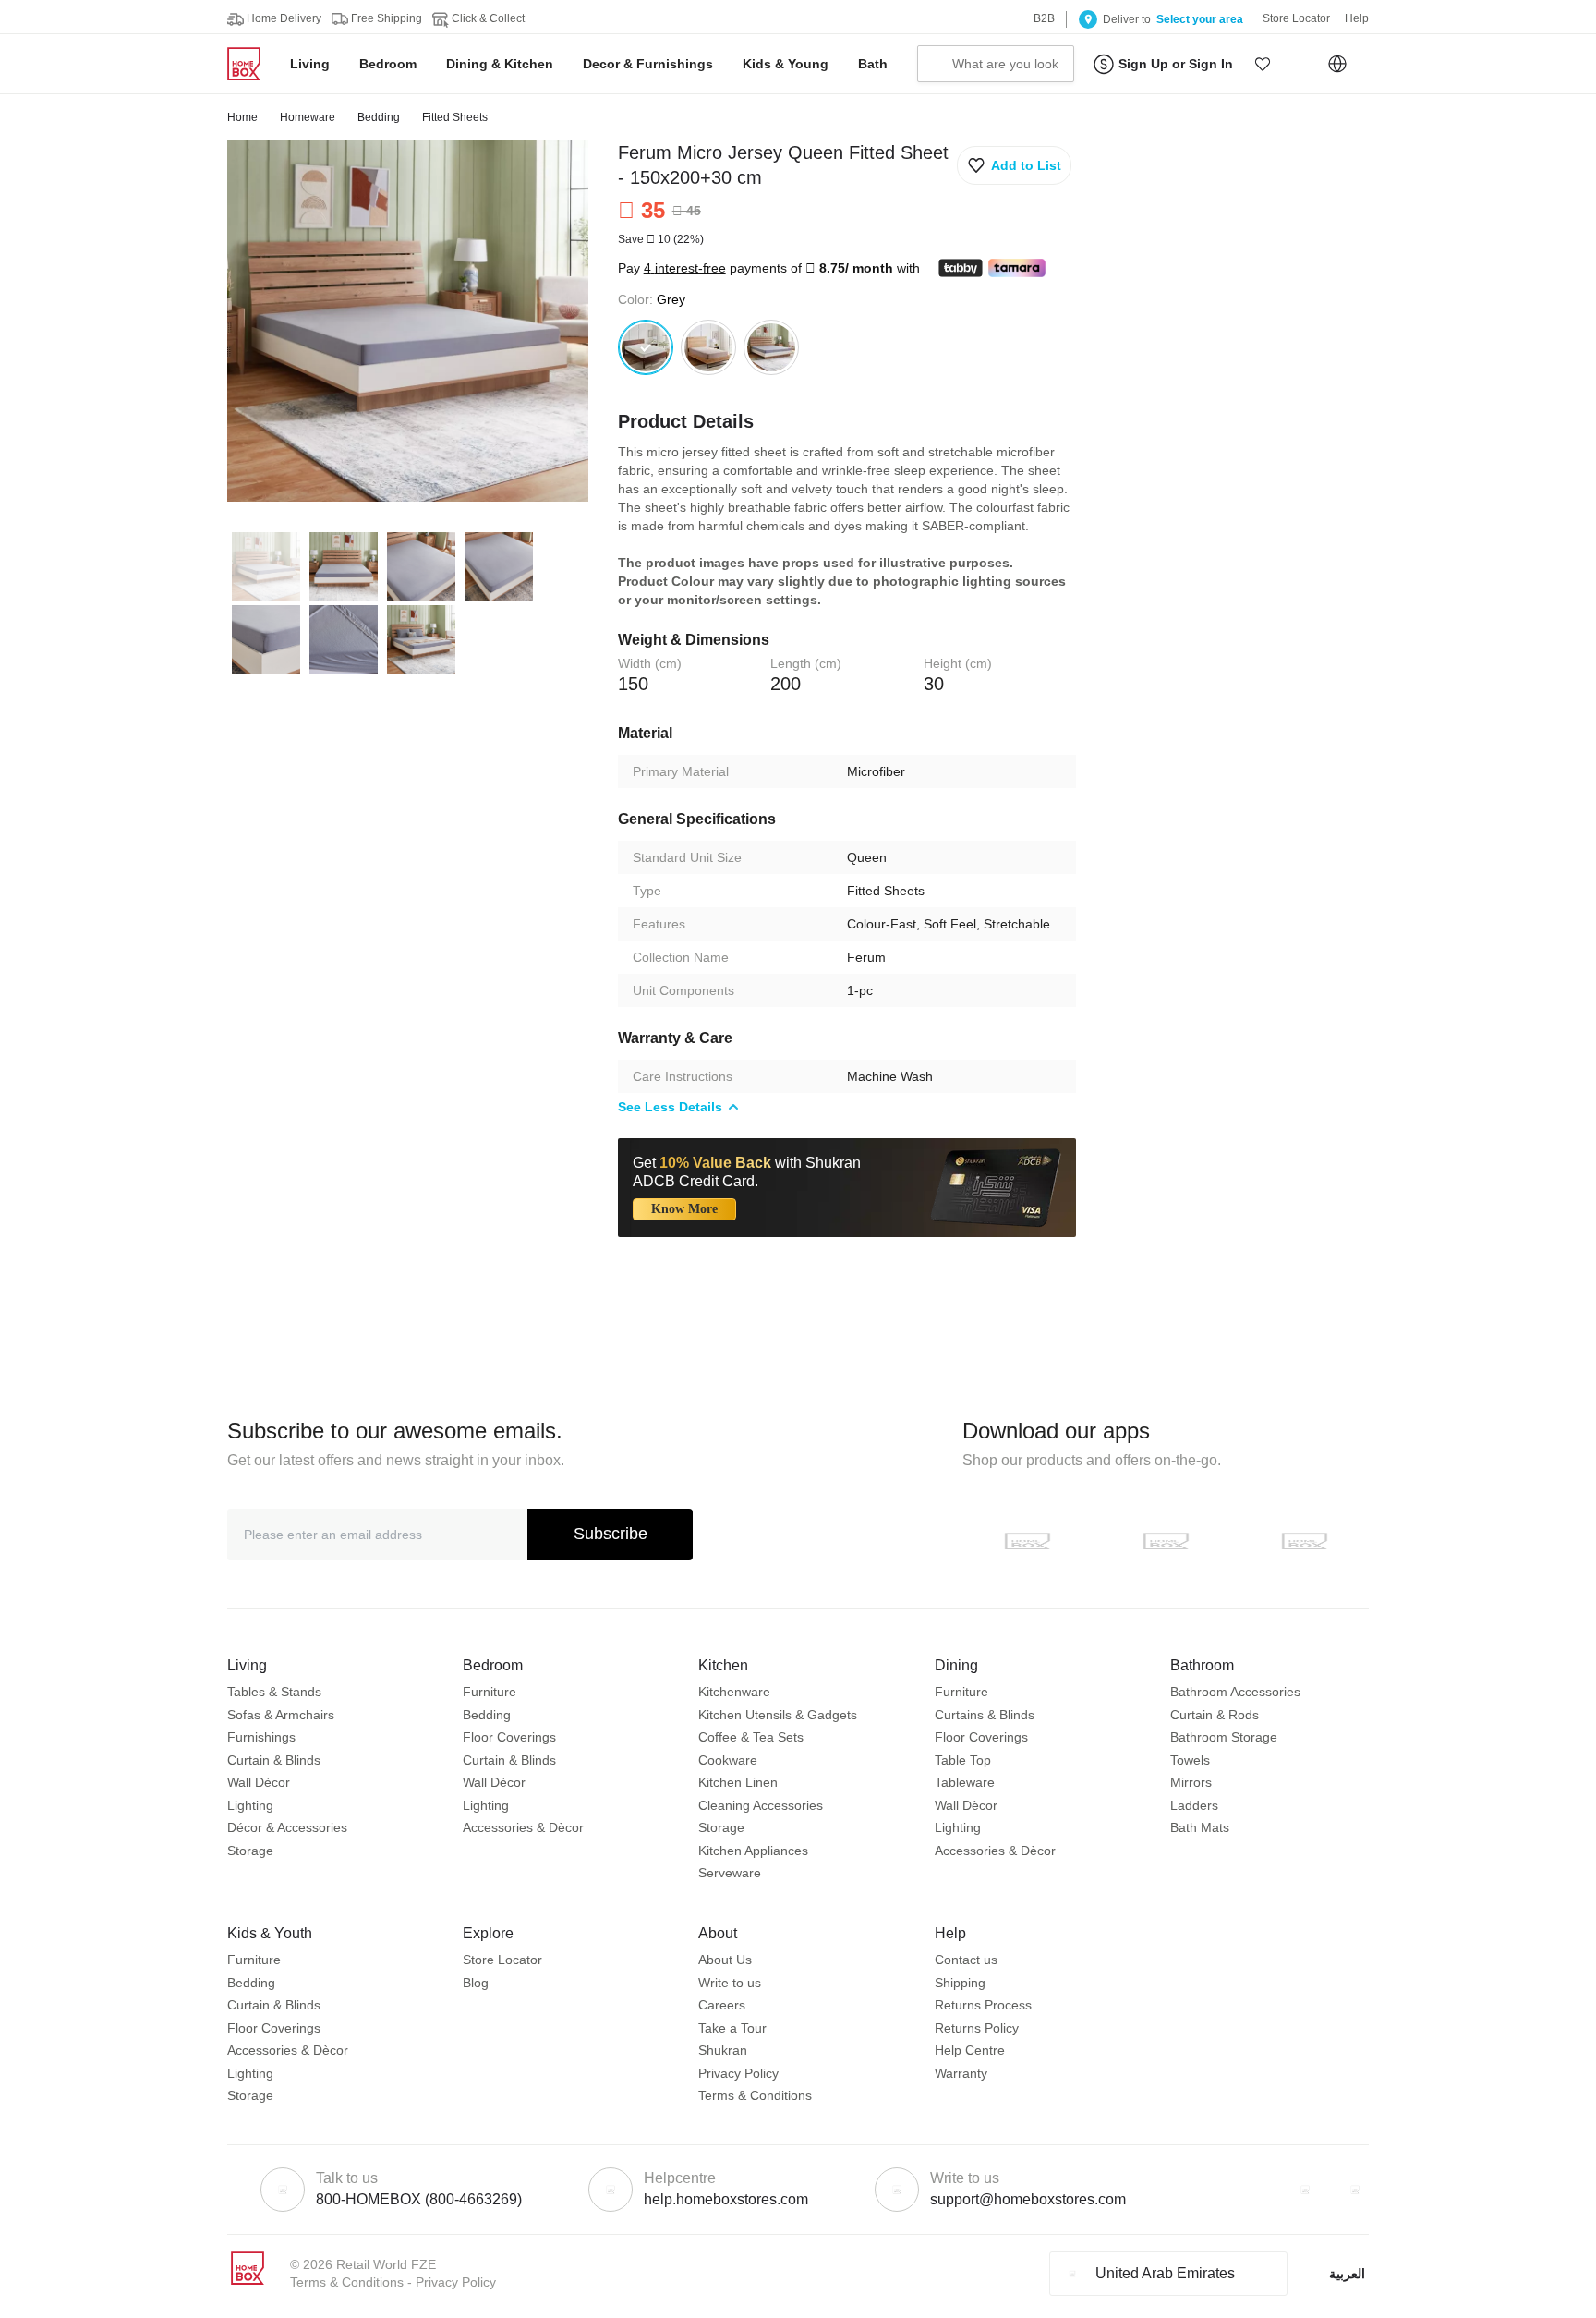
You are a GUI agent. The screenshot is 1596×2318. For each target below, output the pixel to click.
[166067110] (771, 347)
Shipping (960, 1983)
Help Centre (970, 2050)
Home (242, 117)
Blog (476, 1983)
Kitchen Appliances (753, 1851)
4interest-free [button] (685, 268)
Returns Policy (977, 2028)
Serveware (730, 1873)
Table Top (963, 1760)
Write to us (730, 1983)
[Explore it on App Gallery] (1304, 1541)
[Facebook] (1305, 2190)
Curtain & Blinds (274, 1760)
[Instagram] (1355, 2190)
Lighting (250, 1805)
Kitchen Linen (738, 1782)
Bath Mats (1200, 1827)
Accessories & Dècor (523, 1827)
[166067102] (708, 347)
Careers (722, 2005)
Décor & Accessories (287, 1827)
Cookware (728, 1760)
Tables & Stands (274, 1692)
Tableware (965, 1782)
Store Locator (502, 1960)
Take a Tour (732, 2028)
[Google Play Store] (1166, 1541)
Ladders (1194, 1805)
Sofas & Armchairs (281, 1715)
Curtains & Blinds (985, 1715)
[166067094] (646, 347)
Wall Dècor (259, 1782)
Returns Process (983, 2005)
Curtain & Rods (1215, 1715)
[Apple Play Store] (1027, 1541)
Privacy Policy (738, 2073)
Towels (1190, 1760)
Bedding (379, 117)
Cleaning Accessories (761, 1805)
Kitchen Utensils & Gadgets (778, 1715)
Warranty (961, 2073)
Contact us (966, 1960)
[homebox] (251, 64)
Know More (684, 1209)
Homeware (308, 117)
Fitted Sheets (455, 117)
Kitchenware (734, 1692)
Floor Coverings (509, 1737)
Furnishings (261, 1737)
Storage (250, 1851)
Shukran (723, 2050)
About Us (725, 1960)
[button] (1263, 64)
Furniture (490, 1692)
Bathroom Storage (1224, 1737)
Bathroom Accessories (1235, 1692)
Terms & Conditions (755, 2095)
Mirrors (1191, 1782)
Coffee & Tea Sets (751, 1737)
